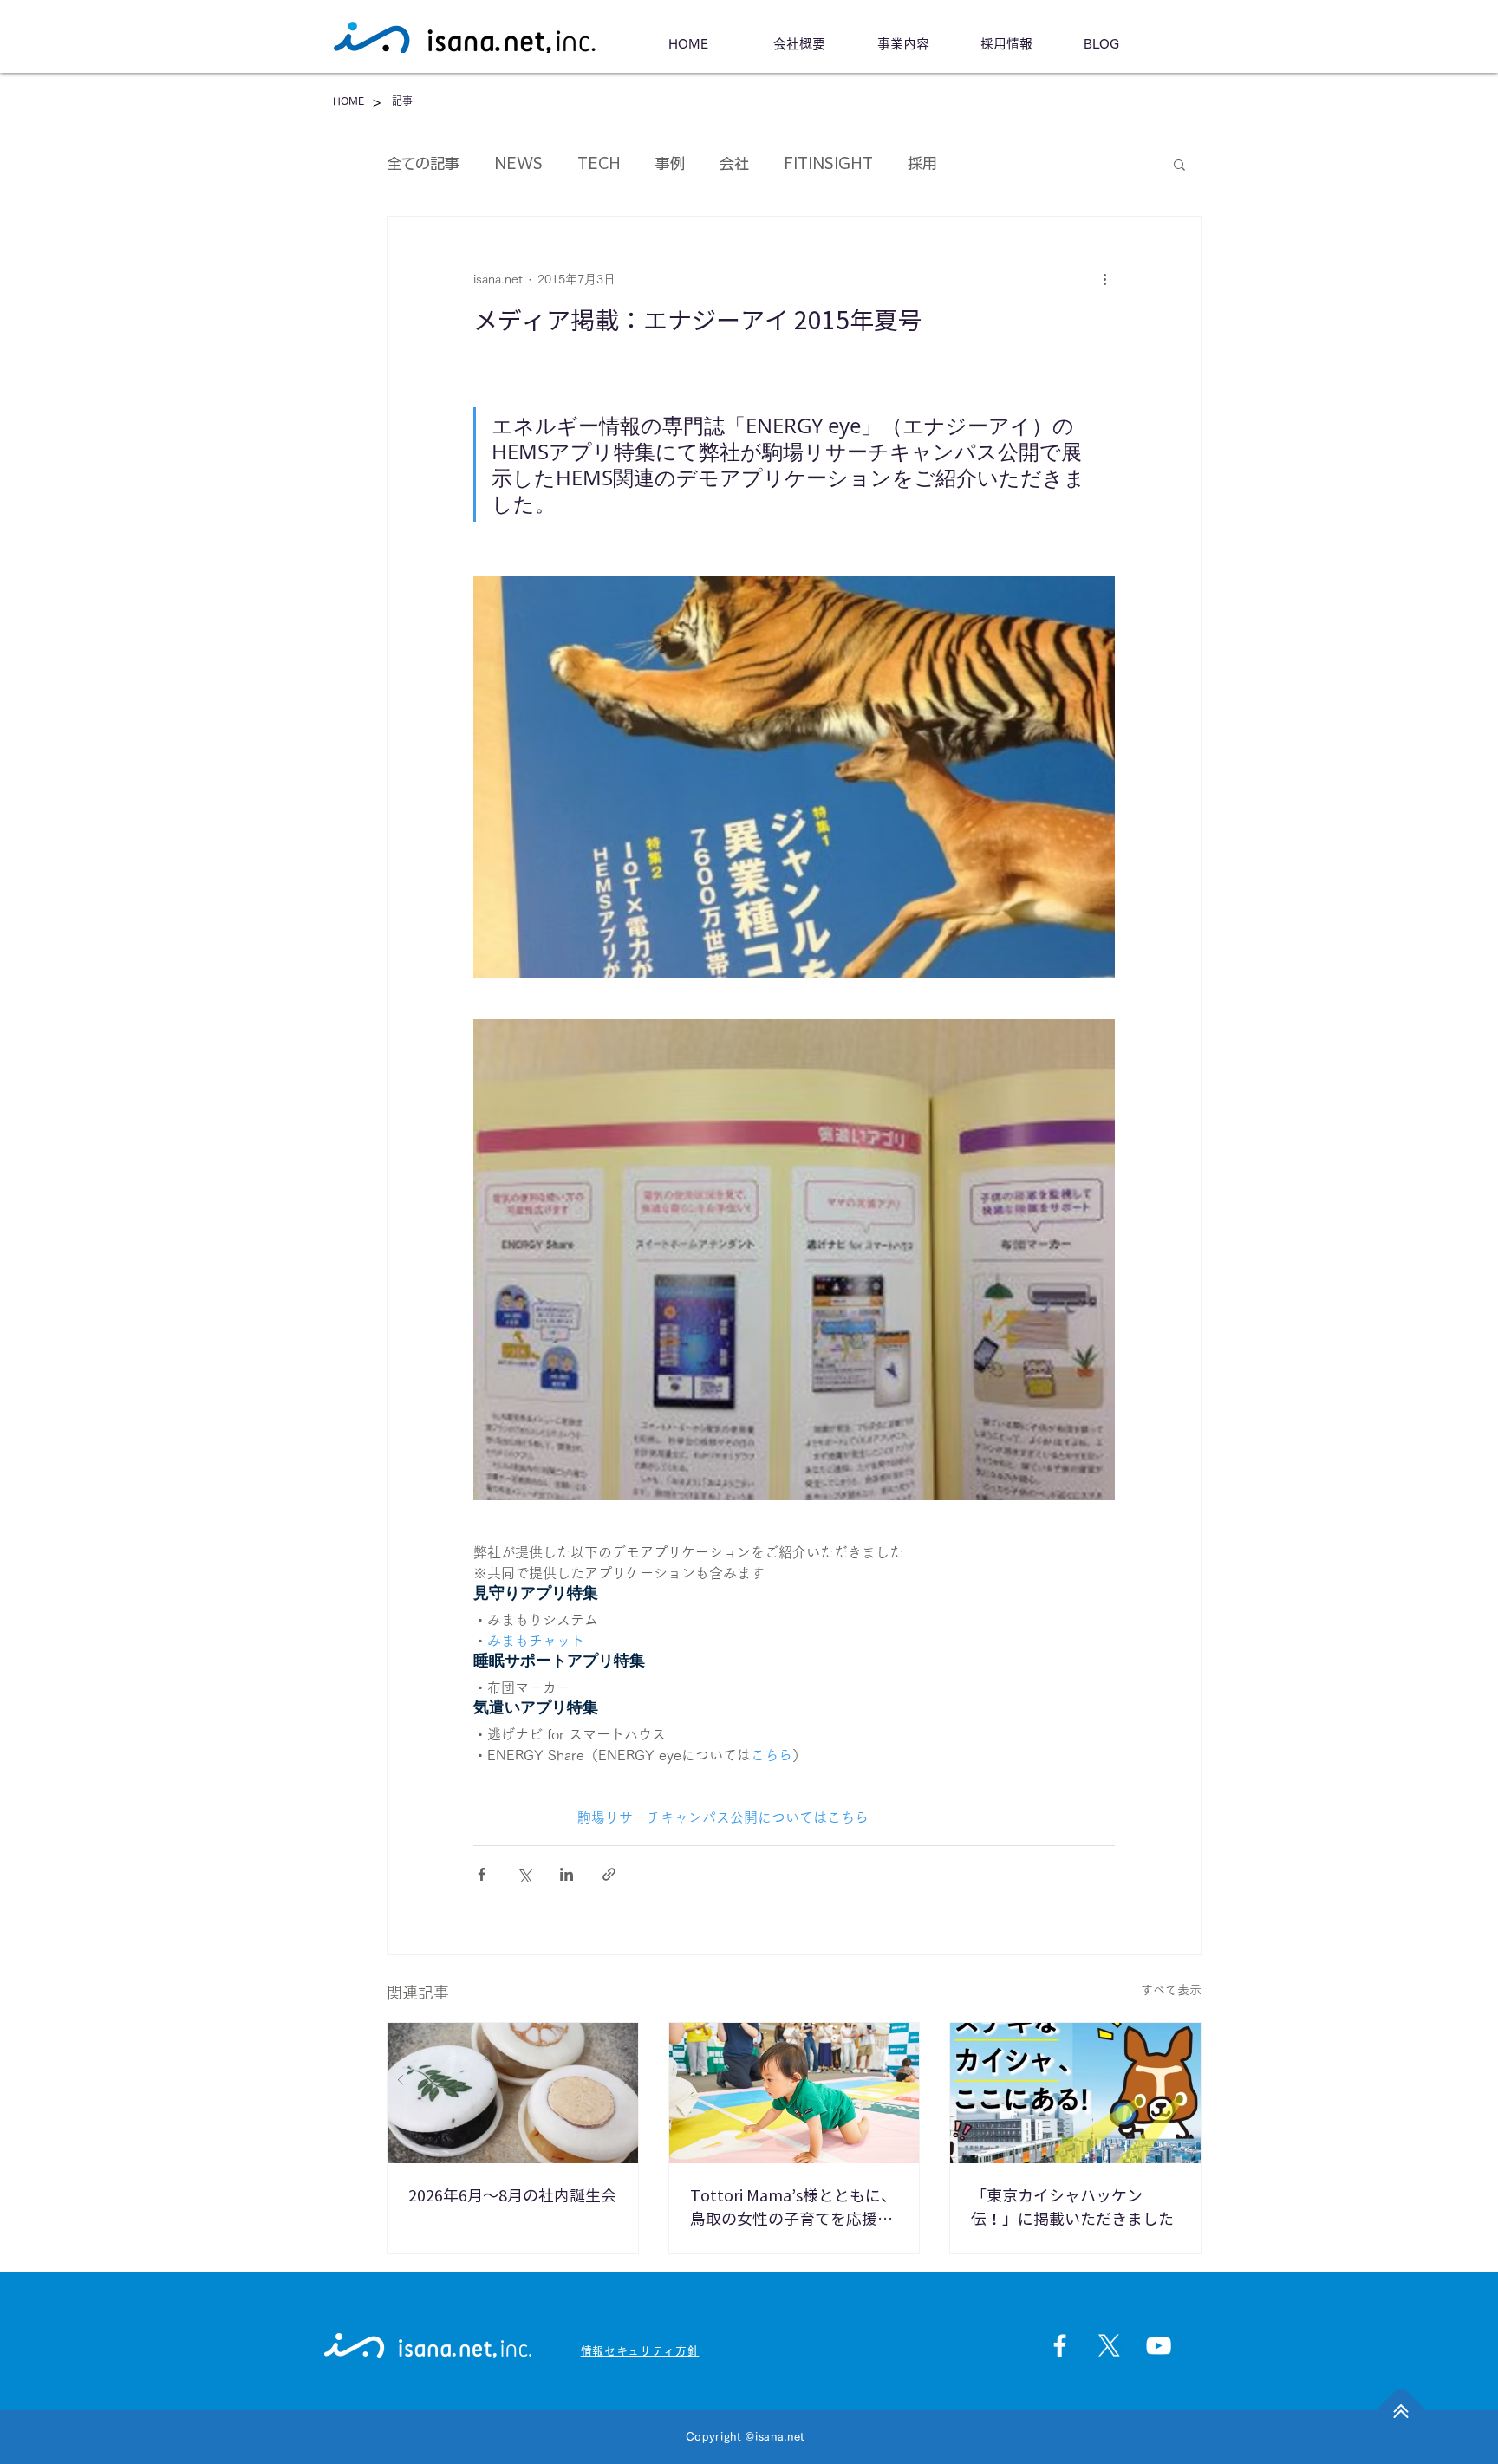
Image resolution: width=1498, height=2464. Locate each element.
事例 (670, 163)
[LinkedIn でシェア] (567, 1874)
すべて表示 (1171, 1990)
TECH (599, 163)
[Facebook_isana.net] (1060, 2346)
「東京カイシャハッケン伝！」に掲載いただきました (1072, 2207)
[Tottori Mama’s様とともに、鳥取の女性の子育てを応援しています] (795, 2093)
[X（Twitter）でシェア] (524, 1874)
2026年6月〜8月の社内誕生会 (512, 2195)
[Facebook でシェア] (482, 1874)
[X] (1109, 2346)
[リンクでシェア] (609, 1874)
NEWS (518, 163)
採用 (922, 163)
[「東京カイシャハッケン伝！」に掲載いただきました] (1075, 2093)
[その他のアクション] (1104, 279)
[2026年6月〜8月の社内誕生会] (513, 2093)
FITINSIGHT (828, 163)
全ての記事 (423, 163)
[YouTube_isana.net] (1159, 2346)
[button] (1179, 164)
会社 (734, 163)
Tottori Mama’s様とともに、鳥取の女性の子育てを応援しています (793, 2209)
